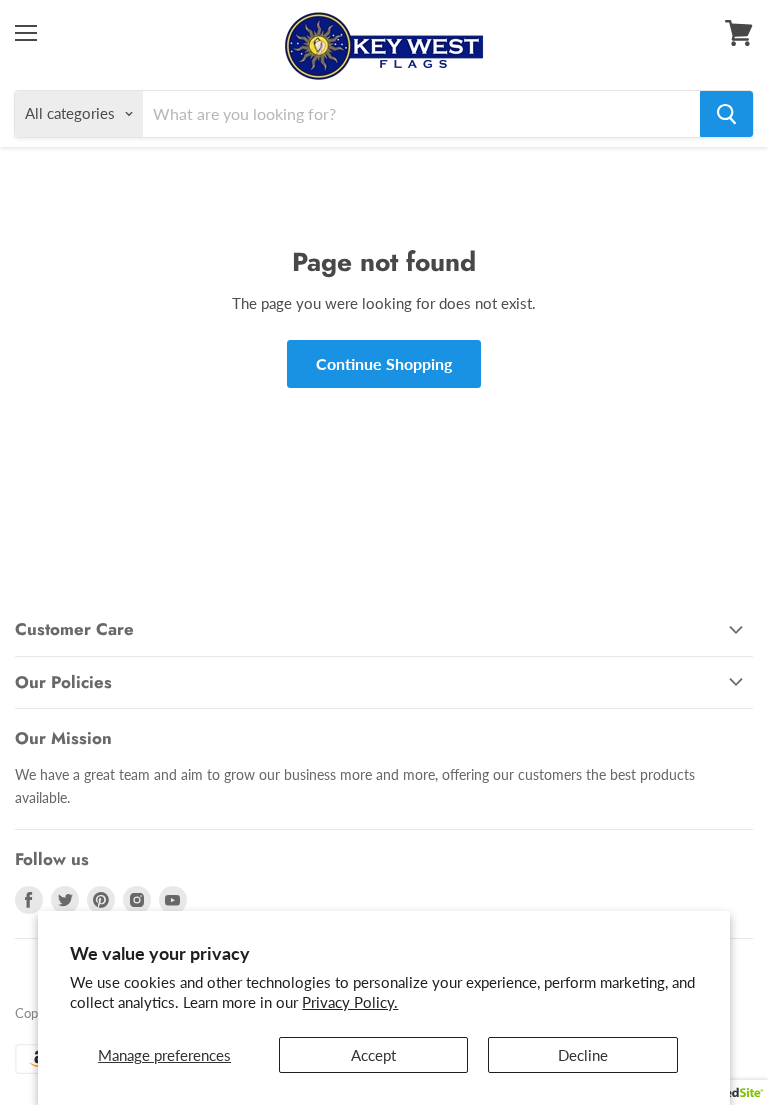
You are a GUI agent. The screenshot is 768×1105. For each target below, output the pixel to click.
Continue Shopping (384, 363)
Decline (583, 1055)
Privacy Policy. (350, 1002)
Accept (373, 1055)
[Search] (726, 114)
